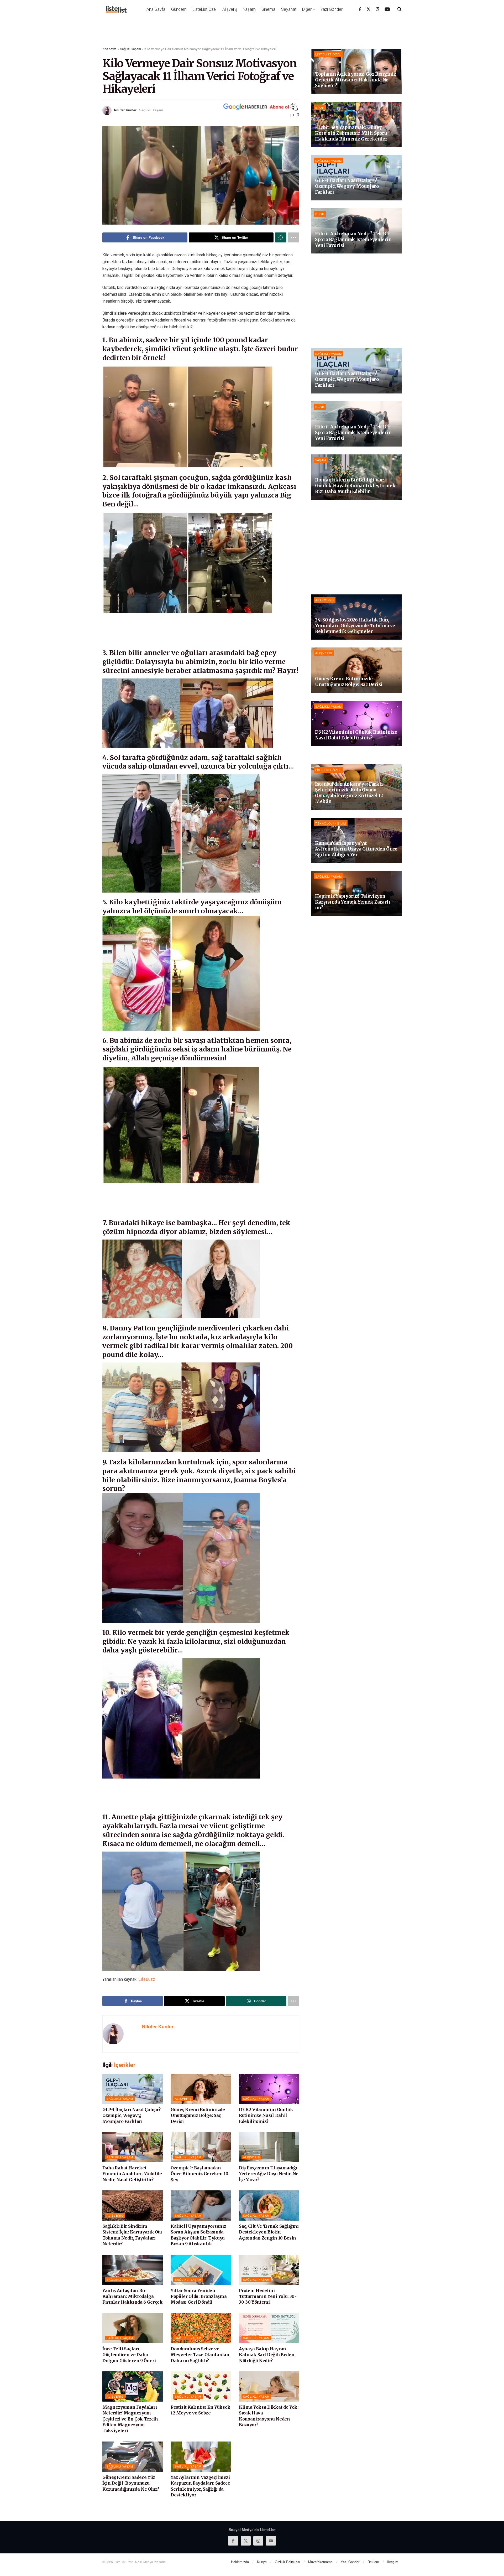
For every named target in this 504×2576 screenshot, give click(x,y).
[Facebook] (360, 9)
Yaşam (249, 9)
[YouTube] (387, 9)
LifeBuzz (147, 1979)
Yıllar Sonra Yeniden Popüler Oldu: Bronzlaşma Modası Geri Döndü (199, 2296)
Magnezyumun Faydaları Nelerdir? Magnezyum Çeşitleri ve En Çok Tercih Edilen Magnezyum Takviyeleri (130, 2419)
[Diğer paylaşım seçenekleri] (293, 237)
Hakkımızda (240, 2562)
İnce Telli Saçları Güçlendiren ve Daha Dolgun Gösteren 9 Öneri (129, 2355)
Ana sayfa (109, 49)
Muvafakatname (320, 2562)
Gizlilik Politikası (287, 2562)
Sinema (268, 9)
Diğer (307, 9)
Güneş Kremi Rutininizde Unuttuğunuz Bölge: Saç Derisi (198, 2115)
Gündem (179, 9)
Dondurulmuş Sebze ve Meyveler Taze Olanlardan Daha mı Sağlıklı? (200, 2355)
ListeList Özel (204, 9)
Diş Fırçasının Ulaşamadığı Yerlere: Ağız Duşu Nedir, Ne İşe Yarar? (269, 2174)
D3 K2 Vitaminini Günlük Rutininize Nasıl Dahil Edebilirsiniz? (266, 2115)
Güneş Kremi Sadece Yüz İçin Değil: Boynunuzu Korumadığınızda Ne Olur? (131, 2483)
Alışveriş (230, 9)
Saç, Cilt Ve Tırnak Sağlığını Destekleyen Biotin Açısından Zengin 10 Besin (269, 2232)
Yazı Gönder (332, 9)
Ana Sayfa (156, 9)
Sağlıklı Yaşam (130, 49)
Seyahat (289, 9)
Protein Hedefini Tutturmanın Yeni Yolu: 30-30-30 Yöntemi (268, 2296)
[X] (369, 9)
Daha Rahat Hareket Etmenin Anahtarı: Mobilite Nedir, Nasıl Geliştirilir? (132, 2174)
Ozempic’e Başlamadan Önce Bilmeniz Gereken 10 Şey (199, 2174)
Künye (262, 2562)
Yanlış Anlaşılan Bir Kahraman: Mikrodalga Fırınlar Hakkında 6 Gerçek (133, 2296)
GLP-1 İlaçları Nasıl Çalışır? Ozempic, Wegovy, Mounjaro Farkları (132, 2115)
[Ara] (400, 9)
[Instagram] (378, 9)
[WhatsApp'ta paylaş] (281, 237)
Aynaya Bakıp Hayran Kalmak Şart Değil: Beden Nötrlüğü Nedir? (267, 2355)
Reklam (373, 2562)
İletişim (393, 2562)
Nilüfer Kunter (125, 110)
